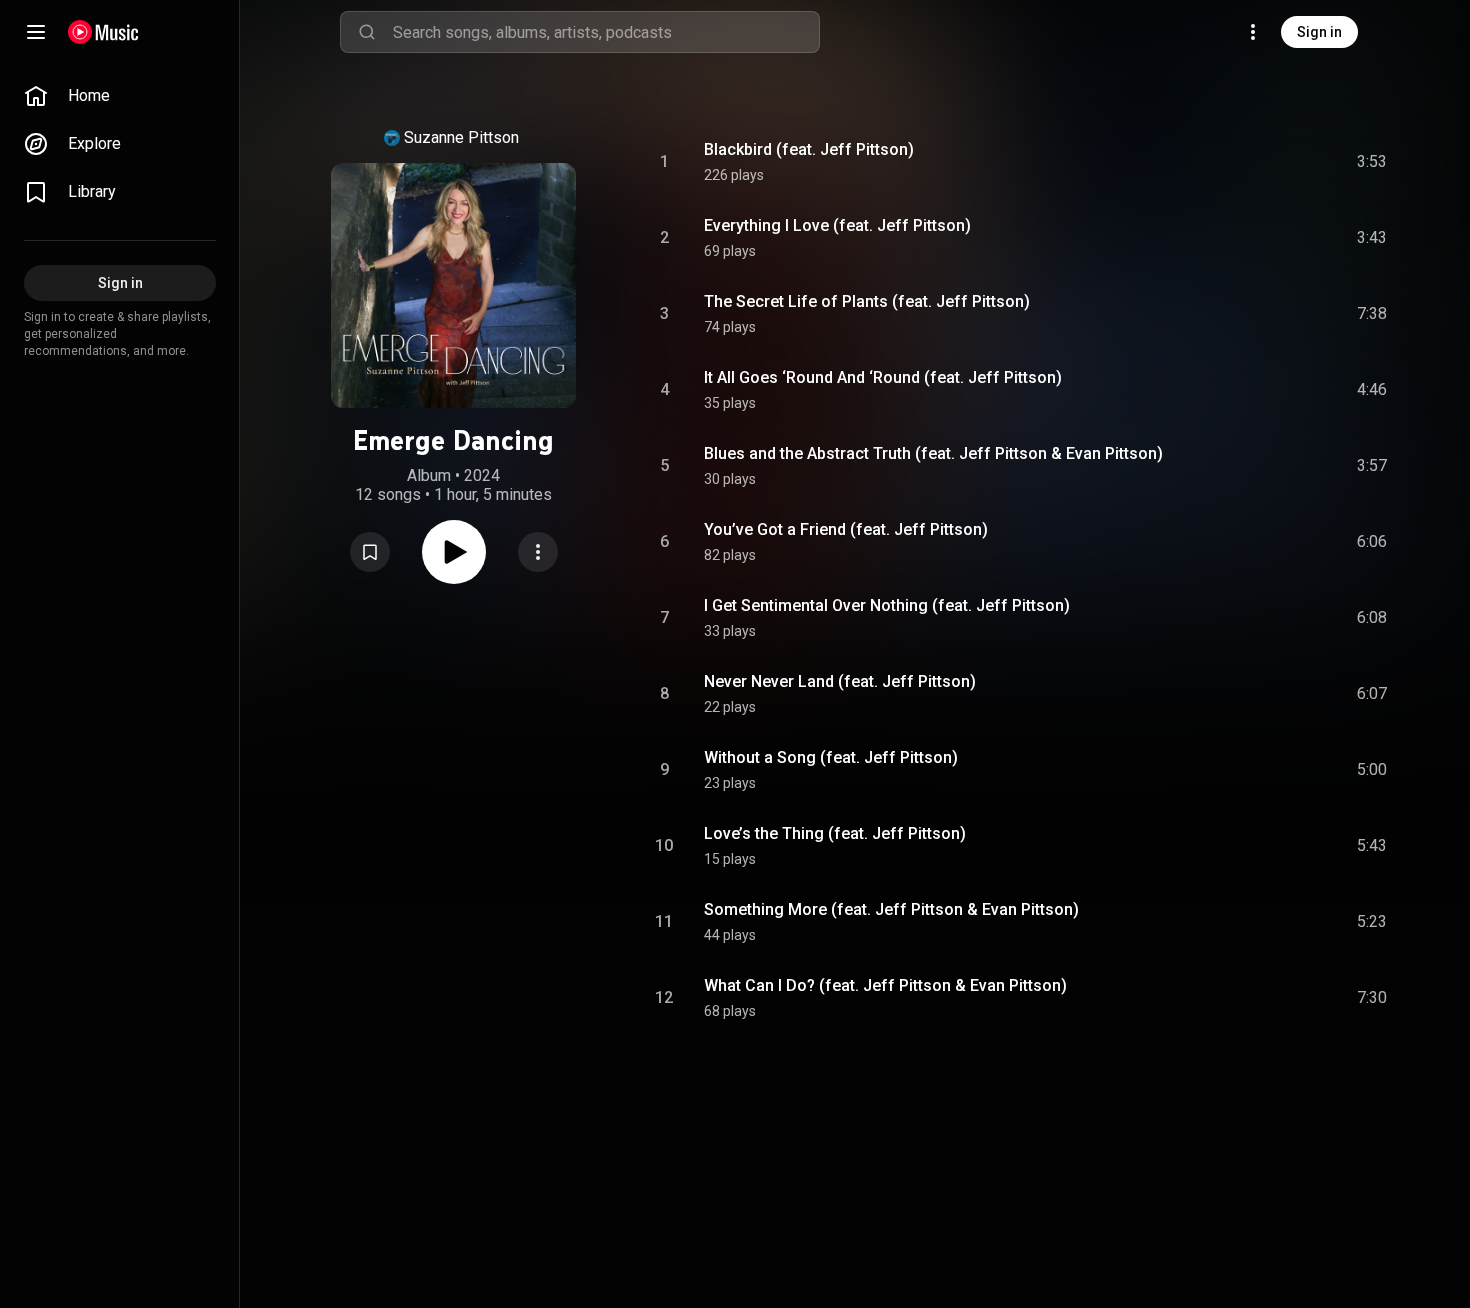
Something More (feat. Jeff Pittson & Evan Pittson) (891, 909)
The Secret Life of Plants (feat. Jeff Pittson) (867, 301)
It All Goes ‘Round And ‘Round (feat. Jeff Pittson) (883, 377)
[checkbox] (1373, 162)
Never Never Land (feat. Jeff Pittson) (840, 681)
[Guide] (36, 32)
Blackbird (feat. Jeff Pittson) (809, 149)
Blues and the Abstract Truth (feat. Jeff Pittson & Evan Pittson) (933, 453)
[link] (120, 96)
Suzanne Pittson (461, 137)
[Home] (103, 32)
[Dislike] (1259, 162)
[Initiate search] (367, 32)
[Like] (1221, 162)
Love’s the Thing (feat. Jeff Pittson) (835, 833)
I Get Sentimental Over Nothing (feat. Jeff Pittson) (887, 605)
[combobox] (606, 32)
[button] (370, 552)
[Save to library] (370, 552)
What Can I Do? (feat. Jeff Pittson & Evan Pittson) (885, 985)
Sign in (1319, 32)
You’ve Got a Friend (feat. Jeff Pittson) (846, 529)
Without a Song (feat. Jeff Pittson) (831, 757)
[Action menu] (538, 552)
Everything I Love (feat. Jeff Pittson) (837, 225)
